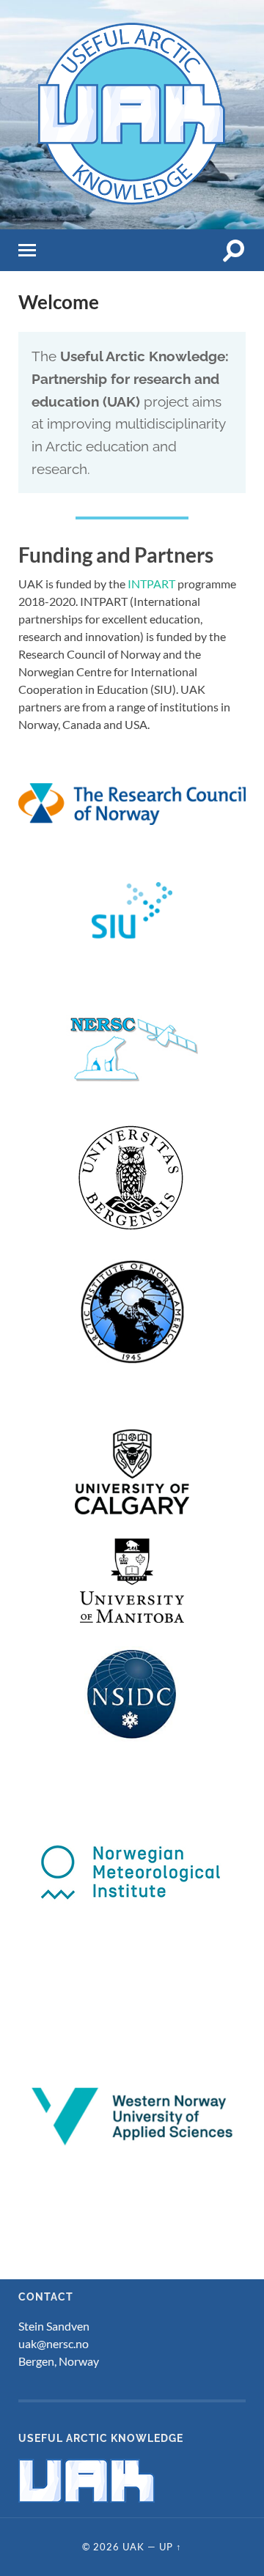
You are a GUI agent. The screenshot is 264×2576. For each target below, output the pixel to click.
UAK (133, 2547)
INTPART (151, 584)
